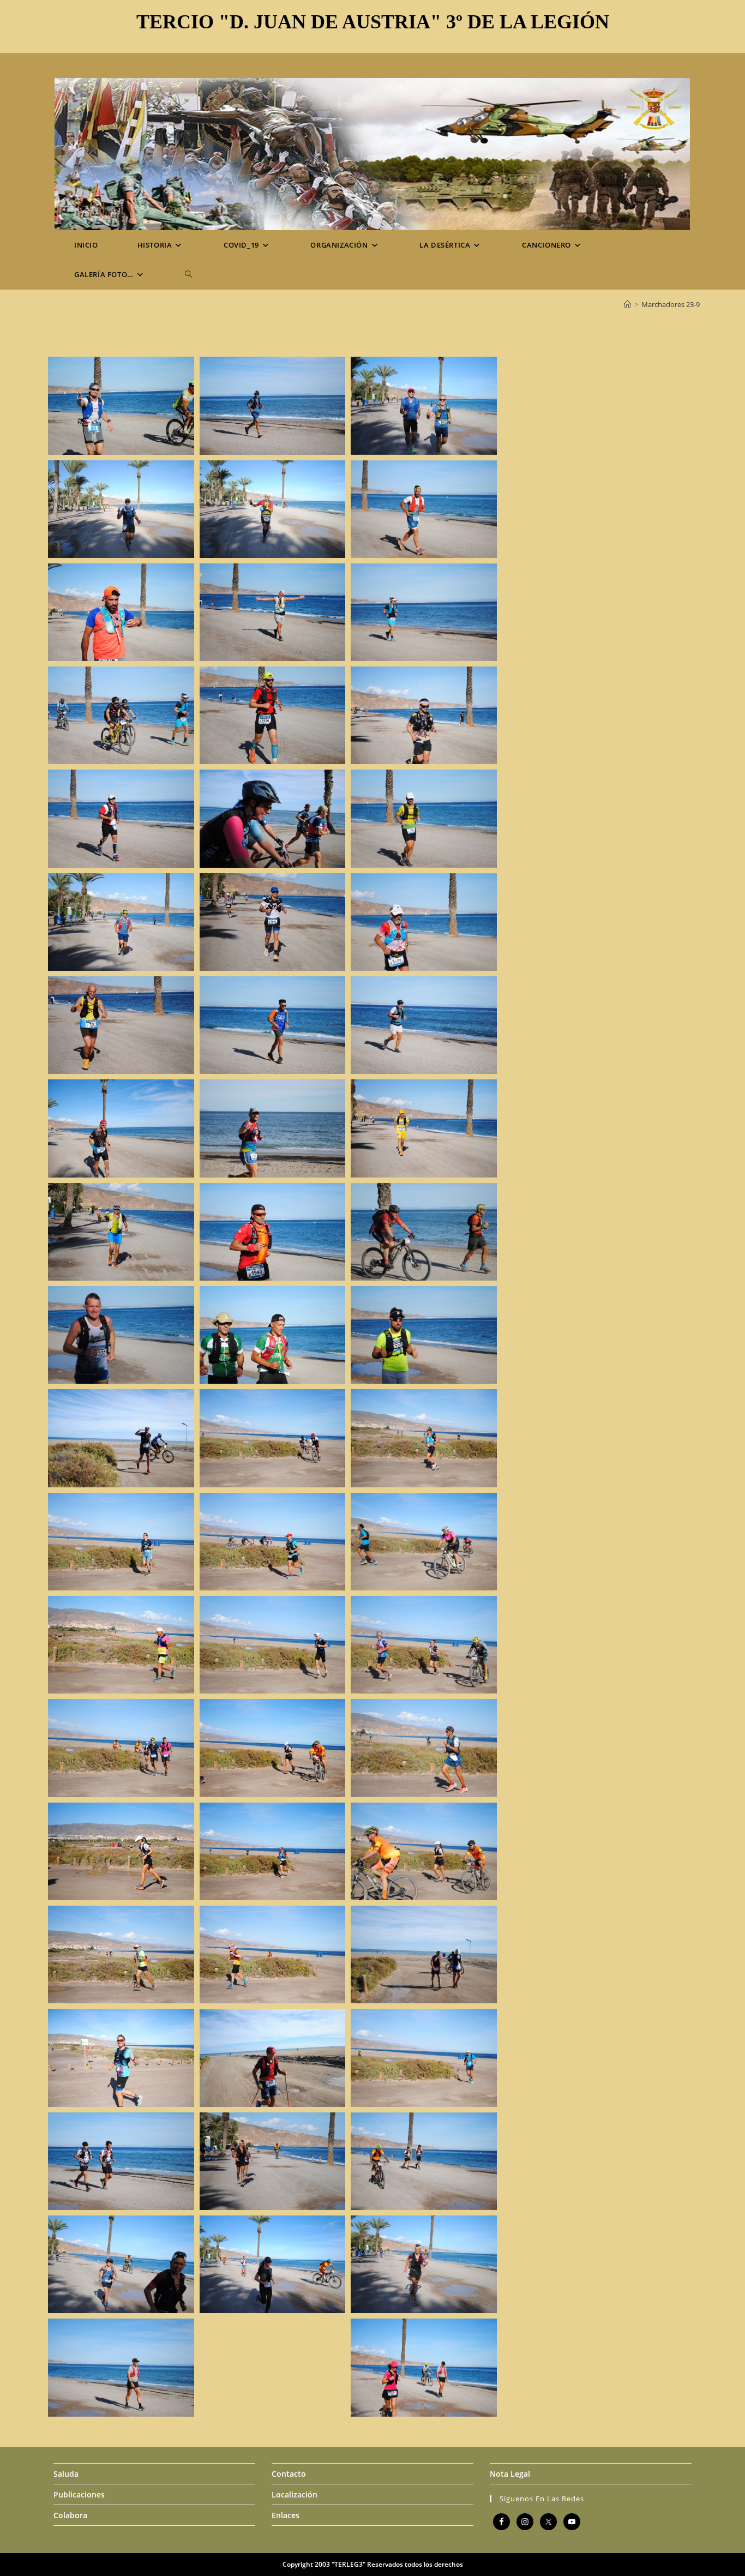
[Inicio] (627, 304)
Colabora (70, 2515)
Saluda (66, 2474)
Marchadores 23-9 (671, 304)
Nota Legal (510, 2474)
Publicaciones (79, 2494)
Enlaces (286, 2515)
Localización (295, 2494)
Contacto (289, 2474)
